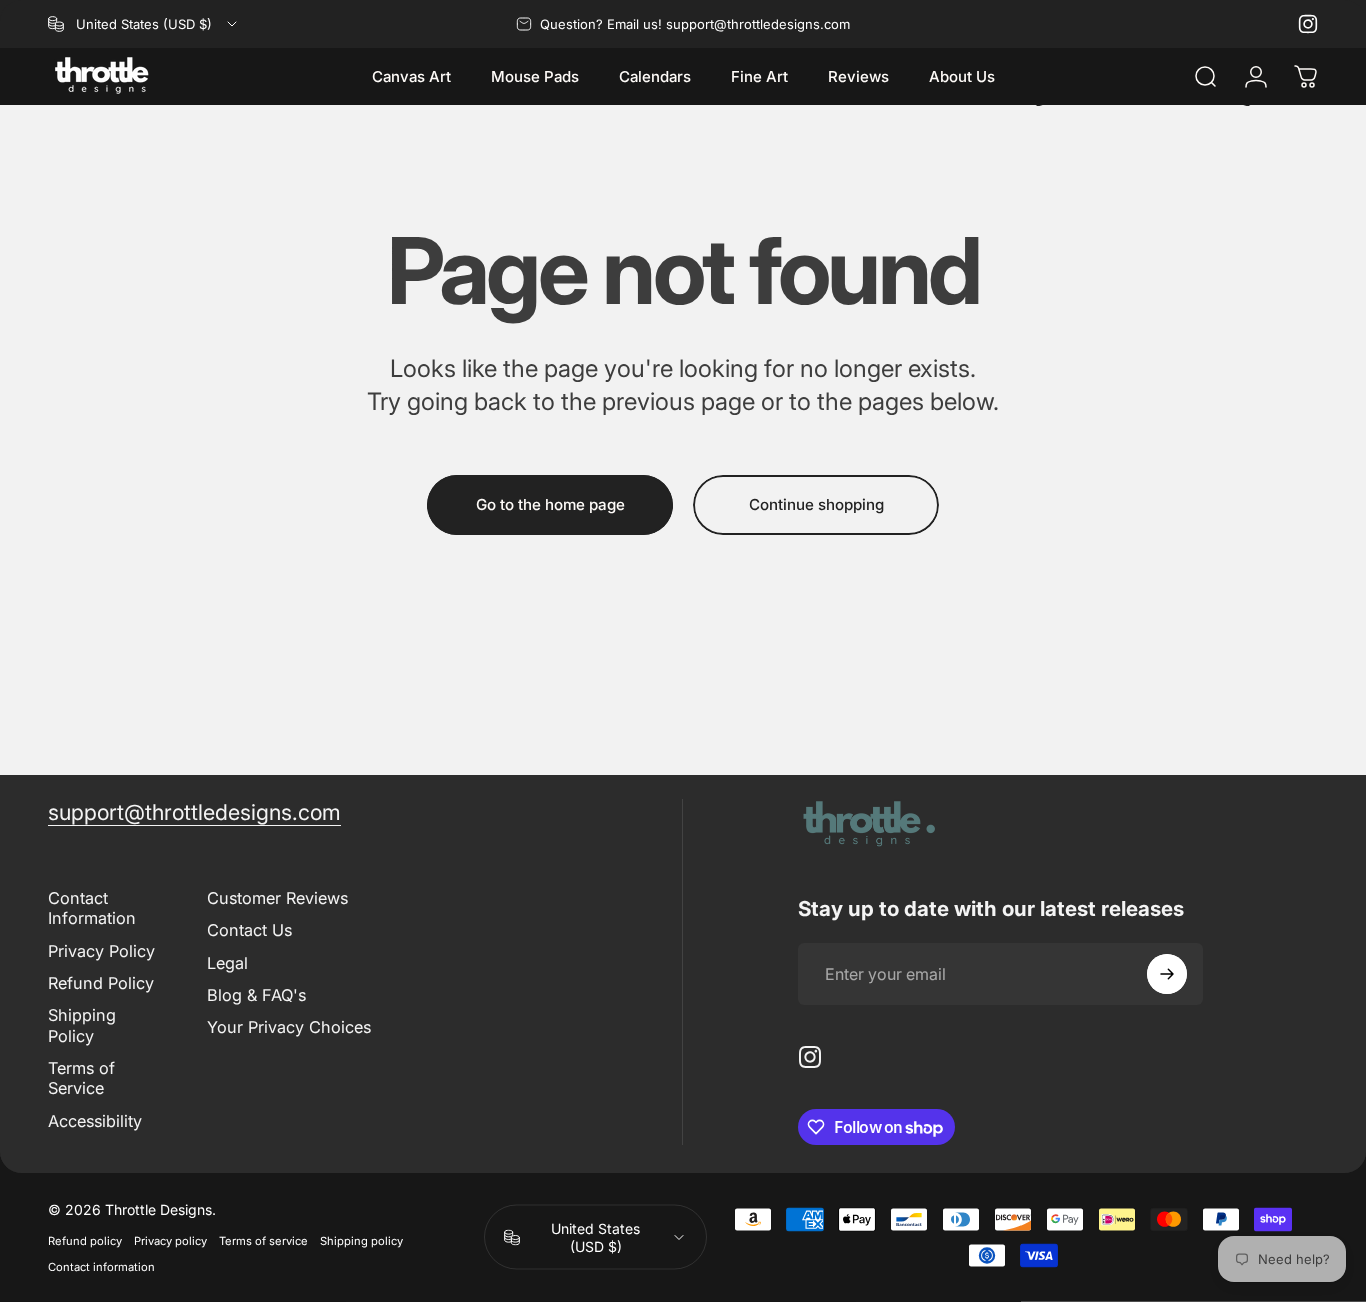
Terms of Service (81, 1078)
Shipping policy (361, 1241)
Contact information (101, 1267)
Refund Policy (101, 983)
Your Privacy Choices (289, 1027)
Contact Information (92, 908)
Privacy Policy (101, 951)
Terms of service (263, 1241)
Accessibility (95, 1121)
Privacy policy (170, 1241)
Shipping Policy (82, 1025)
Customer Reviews (277, 898)
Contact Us (249, 930)
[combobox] (144, 24)
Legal (227, 963)
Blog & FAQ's (256, 995)
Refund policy (85, 1241)
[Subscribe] (1167, 974)
